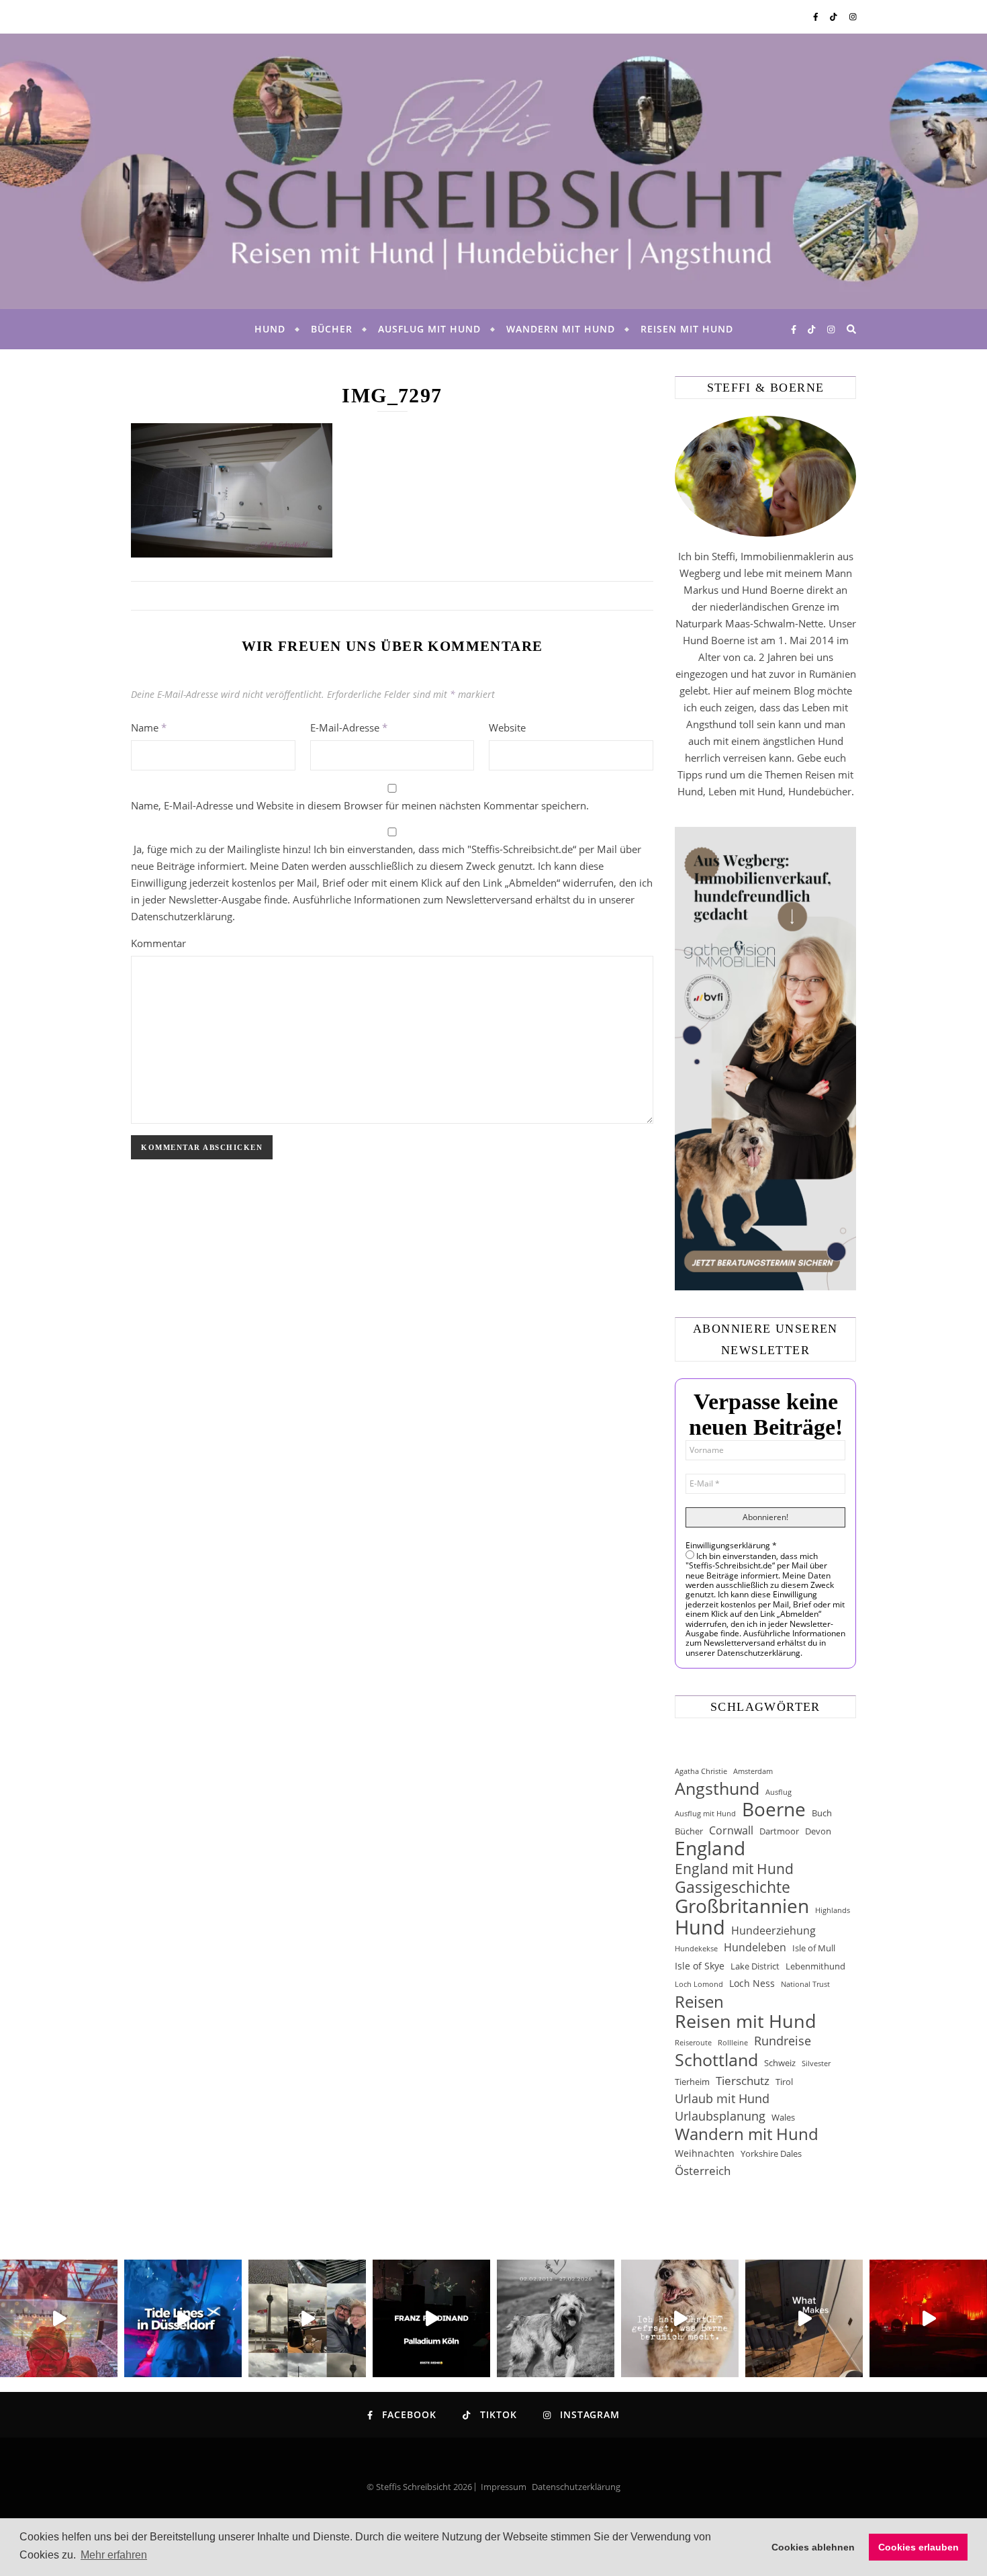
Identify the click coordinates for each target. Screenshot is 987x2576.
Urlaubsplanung (720, 2116)
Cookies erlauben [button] (919, 2547)
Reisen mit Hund (687, 329)
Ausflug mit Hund (429, 329)
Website (507, 727)
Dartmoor (779, 1831)
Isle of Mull (814, 1948)
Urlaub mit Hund (722, 2098)
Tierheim (692, 2082)
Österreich (703, 2171)
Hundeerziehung (773, 1930)
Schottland (716, 2060)
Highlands (833, 1910)
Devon (818, 1831)
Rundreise (783, 2041)
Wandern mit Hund (561, 329)
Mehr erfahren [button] (114, 2555)
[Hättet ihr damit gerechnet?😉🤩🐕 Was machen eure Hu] (680, 2318)
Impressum (504, 2487)
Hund (270, 329)
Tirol (784, 2082)
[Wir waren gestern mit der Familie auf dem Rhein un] (307, 2318)
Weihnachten (705, 2153)
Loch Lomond (699, 1984)
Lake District (755, 1966)
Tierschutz (743, 2081)
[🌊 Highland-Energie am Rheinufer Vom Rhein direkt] (183, 2318)
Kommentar (158, 943)
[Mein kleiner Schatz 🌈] (556, 2318)
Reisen (699, 2001)
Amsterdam (753, 1771)
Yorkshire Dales (771, 2153)
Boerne (774, 1809)
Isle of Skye (700, 1966)
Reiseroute (693, 2043)
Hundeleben (755, 1947)
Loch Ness (752, 1983)
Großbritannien (742, 1906)
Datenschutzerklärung (576, 2487)
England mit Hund (734, 1868)
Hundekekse (696, 1949)
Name (149, 727)
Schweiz (780, 2063)
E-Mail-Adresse (349, 727)
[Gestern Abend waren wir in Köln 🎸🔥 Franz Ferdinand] (431, 2318)
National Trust (805, 1984)
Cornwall (731, 1830)
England (710, 1848)
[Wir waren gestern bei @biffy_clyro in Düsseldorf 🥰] (928, 2318)
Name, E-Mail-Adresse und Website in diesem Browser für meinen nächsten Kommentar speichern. (360, 805)
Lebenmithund (815, 1966)
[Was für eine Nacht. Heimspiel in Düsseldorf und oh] (59, 2318)
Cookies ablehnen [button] (813, 2547)
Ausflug (779, 1792)
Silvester (816, 2063)
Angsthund (717, 1788)
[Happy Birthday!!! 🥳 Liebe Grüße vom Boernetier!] (804, 2318)
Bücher (332, 329)
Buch (822, 1813)
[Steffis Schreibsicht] (493, 171)
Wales (783, 2117)
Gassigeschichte (733, 1887)
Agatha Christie (701, 1771)
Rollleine (733, 2043)
